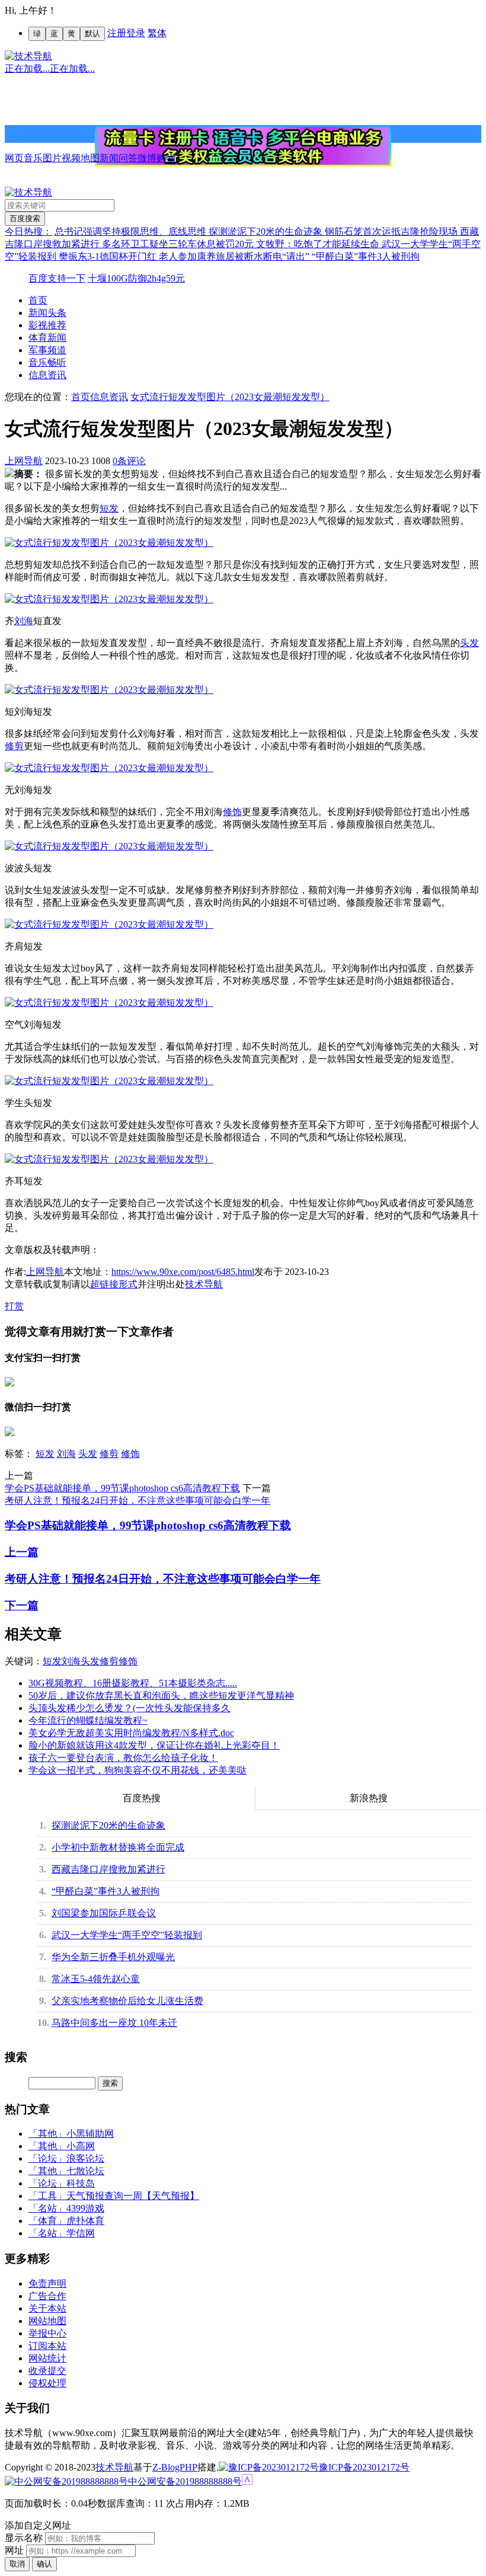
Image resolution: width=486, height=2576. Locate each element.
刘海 (24, 621)
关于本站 (47, 2308)
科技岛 (81, 2183)
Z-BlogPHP (175, 2467)
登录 (136, 33)
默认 (92, 33)
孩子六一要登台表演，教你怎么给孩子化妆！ (123, 1758)
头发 (469, 643)
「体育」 (47, 2221)
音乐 (33, 158)
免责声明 (47, 2283)
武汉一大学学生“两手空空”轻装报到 (127, 1935)
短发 (109, 508)
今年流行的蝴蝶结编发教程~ (88, 1720)
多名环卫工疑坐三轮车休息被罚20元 (179, 244)
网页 (14, 158)
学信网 (81, 2233)
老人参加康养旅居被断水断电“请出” (235, 256)
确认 (44, 2564)
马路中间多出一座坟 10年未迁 (114, 2023)
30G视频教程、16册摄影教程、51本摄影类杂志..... (133, 1683)
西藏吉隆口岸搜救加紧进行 (108, 1869)
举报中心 (47, 2333)
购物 (166, 158)
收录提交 (47, 2371)
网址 (14, 2550)
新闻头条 (47, 313)
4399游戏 (85, 2208)
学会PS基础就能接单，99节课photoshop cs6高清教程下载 (122, 1488)
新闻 (109, 158)
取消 (17, 2564)
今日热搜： (28, 231)
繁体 (157, 33)
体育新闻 (47, 338)
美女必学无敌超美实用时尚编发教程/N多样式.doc (131, 1733)
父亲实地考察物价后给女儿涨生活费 (127, 2001)
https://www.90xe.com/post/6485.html (183, 1272)
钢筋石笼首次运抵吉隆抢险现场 (392, 231)
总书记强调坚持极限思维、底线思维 (132, 231)
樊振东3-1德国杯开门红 (109, 256)
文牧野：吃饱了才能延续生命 (319, 244)
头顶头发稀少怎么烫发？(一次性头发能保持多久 (130, 1708)
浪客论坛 (85, 2158)
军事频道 (47, 350)
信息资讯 (47, 375)
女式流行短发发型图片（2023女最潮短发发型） (230, 397)
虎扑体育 (85, 2221)
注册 (117, 33)
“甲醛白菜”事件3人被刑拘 (366, 256)
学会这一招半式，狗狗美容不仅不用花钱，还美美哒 (138, 1770)
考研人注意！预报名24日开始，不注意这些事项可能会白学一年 (138, 1500)
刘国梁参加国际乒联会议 (104, 1913)
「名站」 (47, 2208)
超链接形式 (114, 1284)
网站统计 (47, 2358)
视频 (71, 158)
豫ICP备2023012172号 (364, 2467)
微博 (147, 158)
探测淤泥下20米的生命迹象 (267, 231)
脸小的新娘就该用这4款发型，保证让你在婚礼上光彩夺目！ (154, 1745)
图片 (52, 158)
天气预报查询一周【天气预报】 (133, 2196)
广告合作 (47, 2296)
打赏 (14, 1306)
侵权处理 (47, 2383)
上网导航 (24, 461)
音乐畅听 (47, 362)
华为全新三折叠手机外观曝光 (113, 1957)
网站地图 (47, 2321)
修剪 (14, 746)
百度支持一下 (57, 278)
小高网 (81, 2146)
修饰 (232, 812)
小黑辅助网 (90, 2134)
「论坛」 (47, 2158)
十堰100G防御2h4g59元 (136, 278)
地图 (90, 158)
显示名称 (24, 2538)
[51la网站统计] (247, 2481)
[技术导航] (28, 56)
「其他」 (47, 2134)
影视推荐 (47, 325)
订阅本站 (47, 2346)
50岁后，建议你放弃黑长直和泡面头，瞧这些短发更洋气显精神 (161, 1696)
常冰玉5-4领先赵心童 (96, 1979)
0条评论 (129, 461)
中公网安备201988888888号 (185, 2481)
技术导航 (204, 1284)
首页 (38, 300)
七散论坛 (85, 2171)
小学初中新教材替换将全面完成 (118, 1847)
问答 (128, 158)
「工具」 (47, 2196)
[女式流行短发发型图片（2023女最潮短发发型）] (109, 543)
